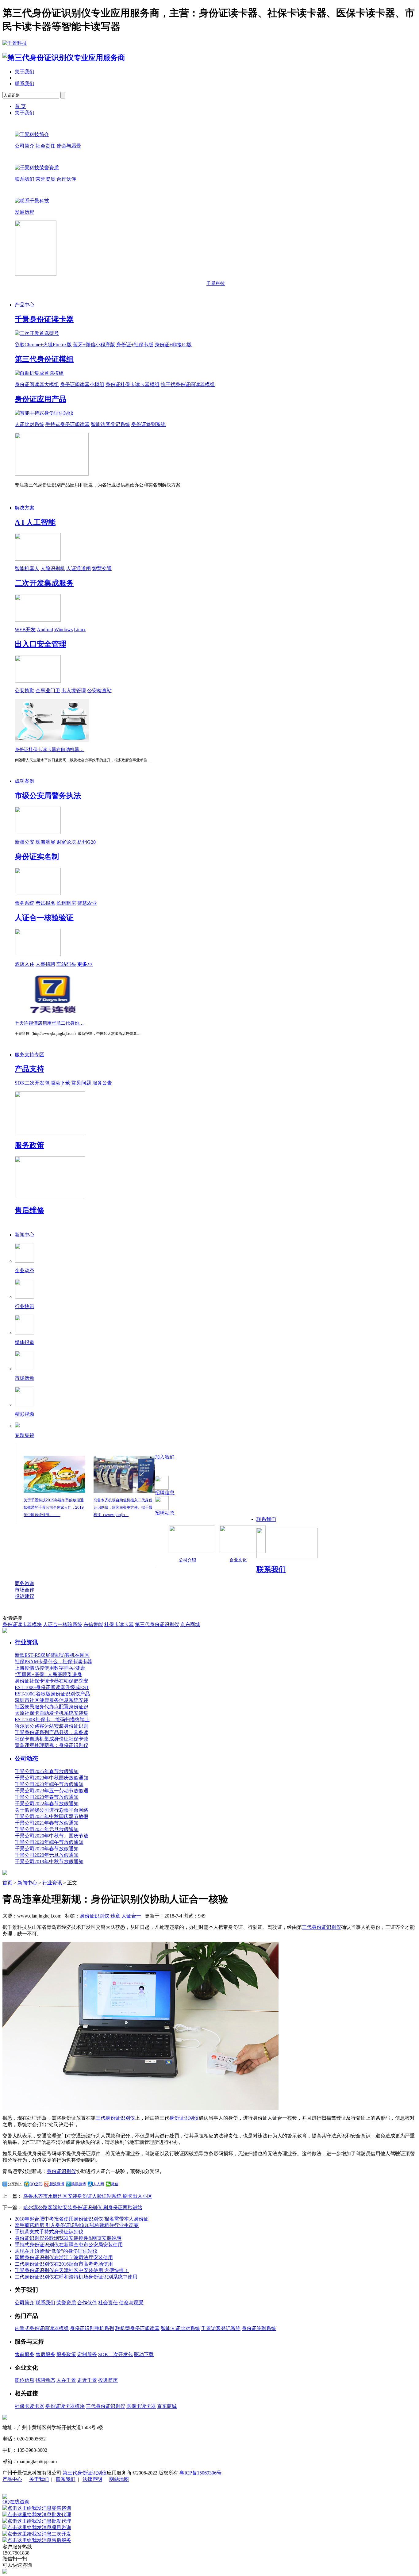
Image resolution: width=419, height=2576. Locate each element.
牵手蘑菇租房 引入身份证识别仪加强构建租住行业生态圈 (77, 2225)
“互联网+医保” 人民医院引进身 (48, 1674)
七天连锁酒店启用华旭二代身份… (49, 1023)
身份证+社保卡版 (135, 345)
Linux (80, 630)
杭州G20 (86, 842)
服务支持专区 (29, 1055)
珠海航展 (45, 842)
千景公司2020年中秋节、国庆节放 (52, 1836)
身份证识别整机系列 (92, 2328)
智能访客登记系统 (110, 424)
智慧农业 (87, 903)
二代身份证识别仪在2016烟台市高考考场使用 (64, 2264)
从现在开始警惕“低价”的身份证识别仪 (56, 2251)
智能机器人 (27, 568)
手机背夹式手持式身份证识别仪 (49, 2232)
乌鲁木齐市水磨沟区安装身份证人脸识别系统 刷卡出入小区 (88, 2196)
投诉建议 (25, 1596)
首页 (7, 1883)
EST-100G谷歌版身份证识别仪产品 (52, 1694)
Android (45, 630)
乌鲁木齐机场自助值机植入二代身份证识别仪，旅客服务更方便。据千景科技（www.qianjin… (123, 1507)
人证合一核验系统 (63, 1624)
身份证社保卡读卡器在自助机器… (49, 750)
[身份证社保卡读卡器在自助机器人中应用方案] (52, 740)
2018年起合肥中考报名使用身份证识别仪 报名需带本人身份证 (82, 2219)
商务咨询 (25, 1583)
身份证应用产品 (40, 399)
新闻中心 (25, 1235)
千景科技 (216, 283)
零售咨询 (61, 2508)
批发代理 (61, 2515)
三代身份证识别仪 (321, 1927)
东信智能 (93, 1624)
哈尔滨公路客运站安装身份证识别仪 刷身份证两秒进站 (83, 2207)
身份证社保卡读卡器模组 (133, 384)
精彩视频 (25, 1414)
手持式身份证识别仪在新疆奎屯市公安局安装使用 (69, 2245)
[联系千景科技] (32, 201)
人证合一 (131, 1916)
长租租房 (66, 903)
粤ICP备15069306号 (200, 2473)
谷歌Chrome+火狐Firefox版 (43, 345)
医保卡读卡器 (141, 2406)
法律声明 (92, 2479)
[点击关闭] (3, 2491)
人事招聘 (45, 964)
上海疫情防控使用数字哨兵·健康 (50, 1668)
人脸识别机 (53, 568)
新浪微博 (57, 2184)
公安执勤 (25, 691)
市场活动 (25, 1378)
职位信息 (25, 2380)
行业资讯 (26, 1642)
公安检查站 (99, 691)
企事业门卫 (48, 691)
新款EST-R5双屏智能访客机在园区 (52, 1655)
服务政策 (29, 1145)
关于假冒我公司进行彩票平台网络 (52, 1810)
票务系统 (25, 903)
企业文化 (238, 1560)
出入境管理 (74, 691)
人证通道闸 (79, 568)
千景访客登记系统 (221, 2328)
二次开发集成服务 (44, 583)
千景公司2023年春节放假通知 (47, 1797)
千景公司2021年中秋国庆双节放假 (52, 1816)
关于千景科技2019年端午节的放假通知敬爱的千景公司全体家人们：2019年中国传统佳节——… (54, 1507)
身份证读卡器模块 (22, 1624)
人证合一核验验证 (44, 918)
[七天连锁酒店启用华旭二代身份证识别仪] (52, 1014)
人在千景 (66, 2380)
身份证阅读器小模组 (82, 384)
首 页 (20, 106)
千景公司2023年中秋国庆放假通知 (52, 1778)
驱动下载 (60, 1083)
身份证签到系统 (148, 424)
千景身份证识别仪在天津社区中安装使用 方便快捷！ (72, 2270)
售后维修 (29, 1210)
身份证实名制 (37, 857)
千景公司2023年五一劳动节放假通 (52, 1791)
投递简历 (108, 2380)
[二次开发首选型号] (37, 333)
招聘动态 (165, 1513)
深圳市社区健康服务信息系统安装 (52, 1700)
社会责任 (45, 146)
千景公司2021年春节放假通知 (47, 1823)
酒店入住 (25, 964)
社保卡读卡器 (119, 1624)
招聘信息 (165, 1493)
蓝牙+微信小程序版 (94, 345)
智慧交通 (102, 568)
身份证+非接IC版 (173, 345)
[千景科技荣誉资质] (37, 168)
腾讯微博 (79, 2184)
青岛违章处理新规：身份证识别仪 (52, 1745)
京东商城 (190, 1624)
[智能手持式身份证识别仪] (44, 413)
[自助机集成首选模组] (39, 373)
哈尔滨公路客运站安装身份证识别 (52, 1726)
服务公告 (102, 1083)
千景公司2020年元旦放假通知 (47, 1855)
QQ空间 (36, 2184)
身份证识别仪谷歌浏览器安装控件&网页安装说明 (68, 2238)
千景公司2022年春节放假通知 (47, 1804)
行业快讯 (25, 1306)
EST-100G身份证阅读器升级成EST (52, 1687)
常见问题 (81, 1083)
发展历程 (25, 212)
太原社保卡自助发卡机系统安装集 (52, 1713)
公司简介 (25, 146)
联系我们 (25, 84)
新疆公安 (25, 842)
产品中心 (25, 305)
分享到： (15, 2184)
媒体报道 (25, 1342)
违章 (115, 1916)
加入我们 (165, 1457)
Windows (63, 630)
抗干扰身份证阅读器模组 (188, 384)
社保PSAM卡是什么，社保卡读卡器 (53, 1662)
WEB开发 (25, 630)
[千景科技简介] (32, 134)
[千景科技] (15, 43)
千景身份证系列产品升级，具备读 (52, 1732)
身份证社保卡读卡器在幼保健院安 (52, 1681)
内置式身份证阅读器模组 (42, 2328)
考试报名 (45, 903)
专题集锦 (25, 1435)
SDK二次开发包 (32, 1083)
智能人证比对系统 (180, 2328)
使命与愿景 (69, 146)
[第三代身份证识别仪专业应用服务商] (64, 58)
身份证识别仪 (94, 1916)
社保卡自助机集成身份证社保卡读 (52, 1739)
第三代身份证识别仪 (157, 1624)
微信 (115, 2184)
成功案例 (25, 781)
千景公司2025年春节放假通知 (47, 1771)
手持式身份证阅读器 (67, 424)
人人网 (98, 2184)
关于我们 (25, 72)
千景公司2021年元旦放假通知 (47, 1829)
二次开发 (61, 2534)
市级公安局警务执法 (48, 796)
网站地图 (119, 2479)
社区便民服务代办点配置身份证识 (52, 1707)
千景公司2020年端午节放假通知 (49, 1842)
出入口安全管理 (40, 644)
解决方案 (25, 508)
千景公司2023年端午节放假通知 (49, 1784)
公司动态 (26, 1758)
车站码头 (66, 964)
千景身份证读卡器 (44, 319)
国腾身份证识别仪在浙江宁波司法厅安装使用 (64, 2257)
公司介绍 (187, 1560)
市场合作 (25, 1590)
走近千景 (87, 2380)
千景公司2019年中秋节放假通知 (49, 1862)
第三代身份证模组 (44, 359)
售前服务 (25, 2354)
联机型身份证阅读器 (137, 2328)
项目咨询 (61, 2527)
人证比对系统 (29, 424)
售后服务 (45, 2354)
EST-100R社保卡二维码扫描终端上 (52, 1720)
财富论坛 (66, 842)
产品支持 (29, 1069)
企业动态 (25, 1271)
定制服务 (87, 2354)
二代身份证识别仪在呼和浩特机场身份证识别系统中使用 (76, 2277)
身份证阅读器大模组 (37, 384)
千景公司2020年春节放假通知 (47, 1849)
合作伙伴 (66, 179)
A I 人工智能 (35, 522)
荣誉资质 (45, 179)
